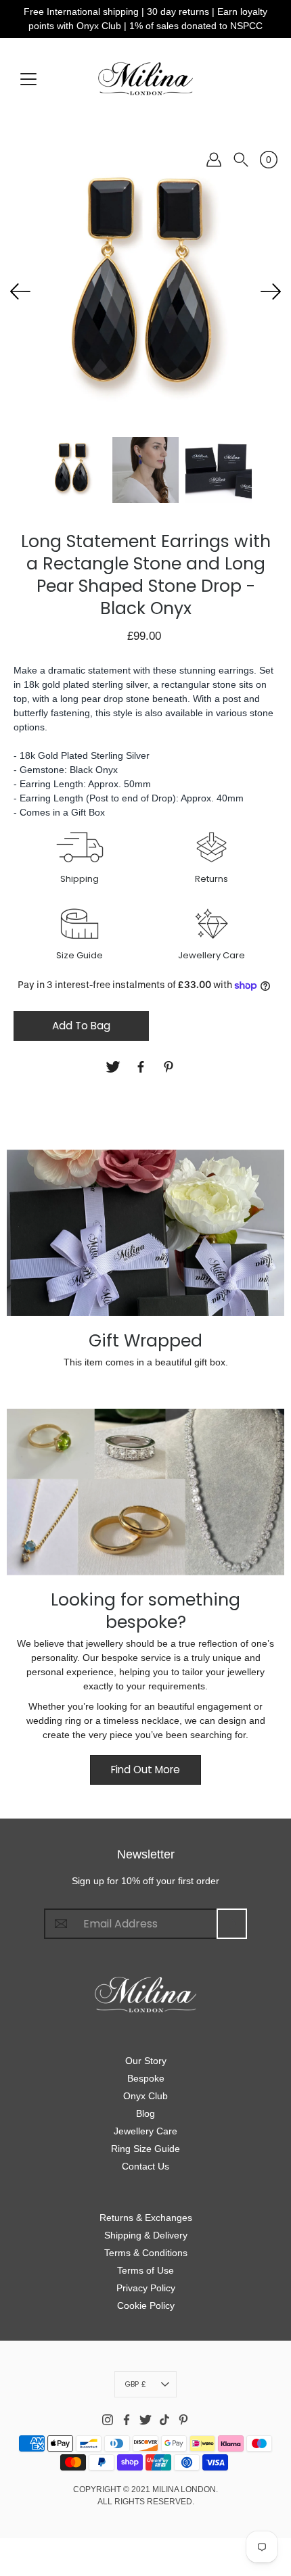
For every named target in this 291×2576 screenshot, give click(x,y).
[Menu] (28, 79)
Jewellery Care (145, 2131)
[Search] (241, 160)
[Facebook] (142, 1067)
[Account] (214, 160)
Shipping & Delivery (146, 2235)
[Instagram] (108, 2420)
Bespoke (146, 2078)
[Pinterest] (170, 1067)
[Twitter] (115, 1067)
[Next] (271, 291)
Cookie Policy (146, 2305)
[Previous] (20, 291)
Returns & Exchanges (146, 2218)
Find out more (145, 1770)
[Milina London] (145, 78)
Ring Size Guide (145, 2149)
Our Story (146, 2061)
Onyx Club (145, 2096)
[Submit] (232, 1924)
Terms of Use (145, 2270)
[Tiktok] (164, 2420)
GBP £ (135, 2384)
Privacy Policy (146, 2288)
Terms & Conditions (146, 2253)
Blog (145, 2113)
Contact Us (145, 2166)
